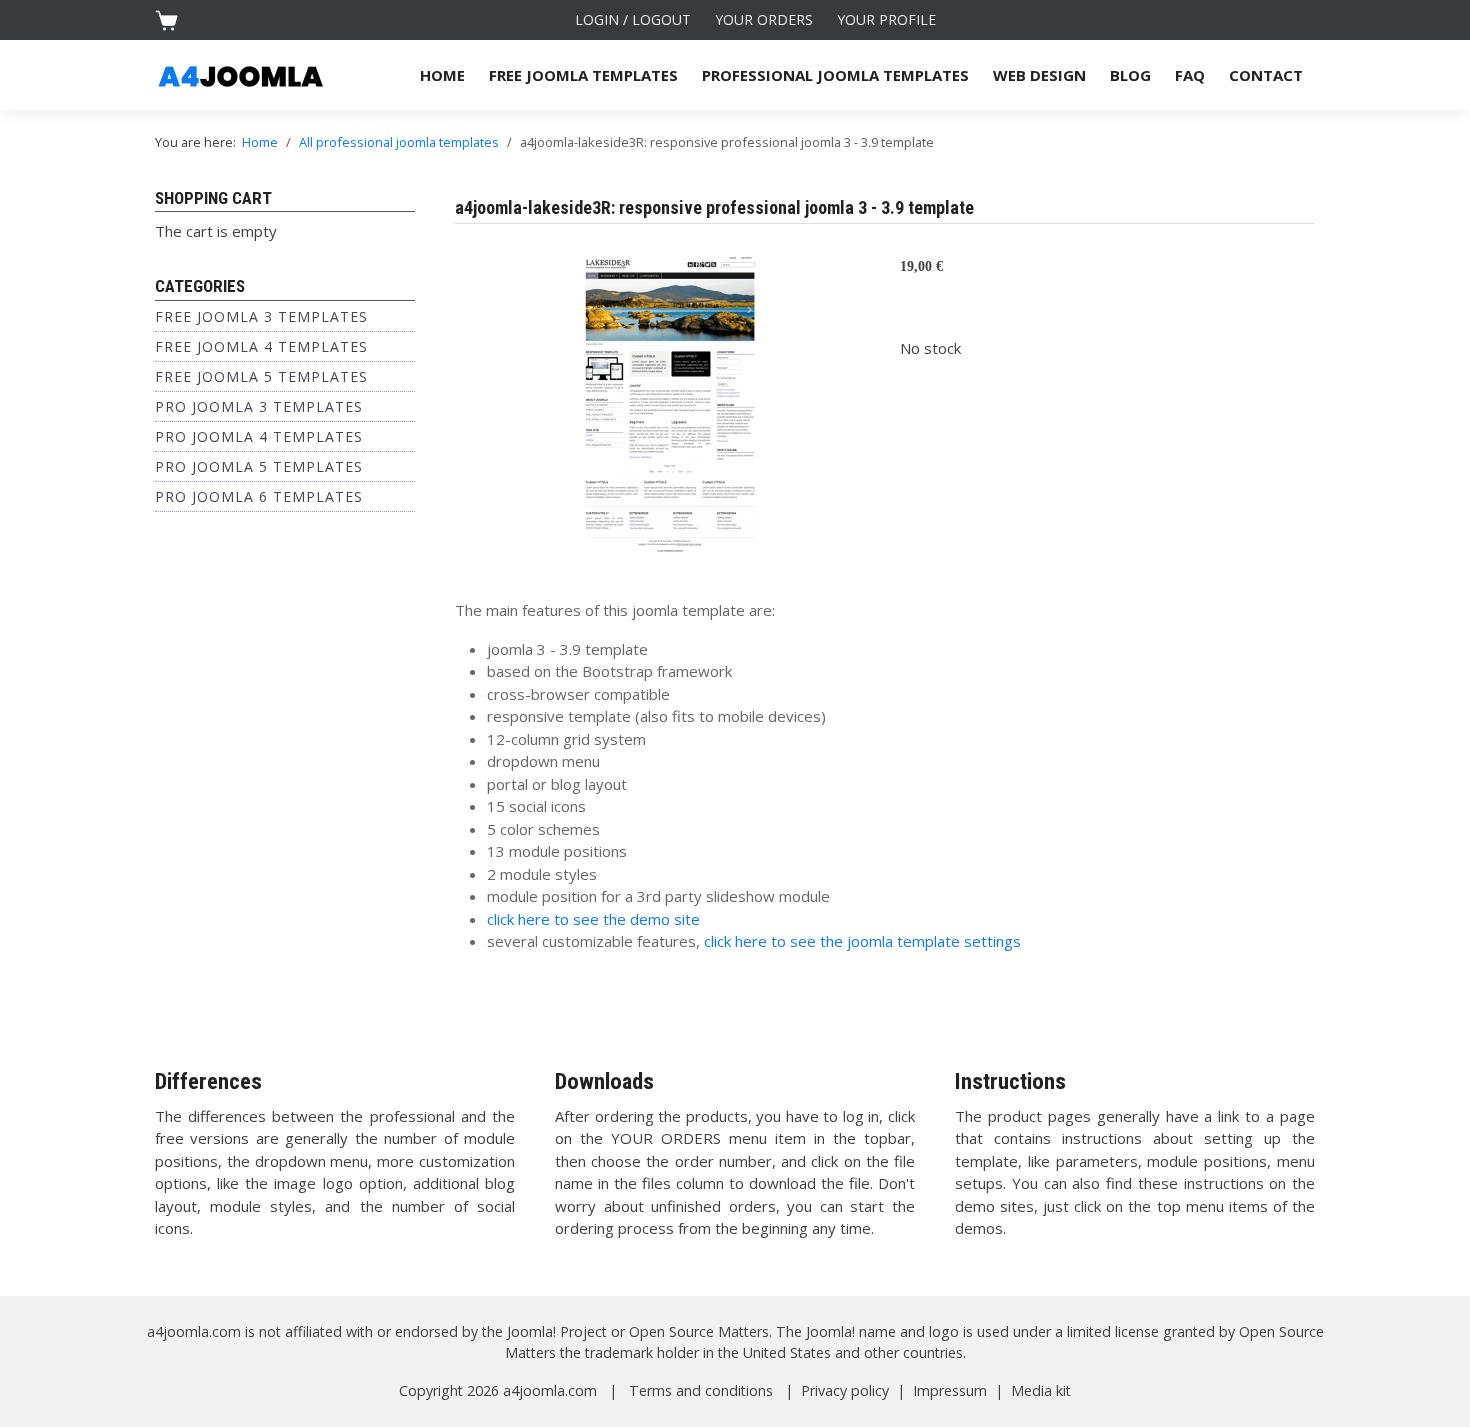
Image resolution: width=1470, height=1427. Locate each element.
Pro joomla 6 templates (259, 496)
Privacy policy (845, 1390)
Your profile (886, 19)
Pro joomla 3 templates (259, 406)
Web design (1039, 75)
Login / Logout (633, 19)
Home (442, 75)
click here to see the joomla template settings (862, 941)
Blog (1130, 75)
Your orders (764, 19)
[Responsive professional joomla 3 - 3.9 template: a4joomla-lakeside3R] (670, 402)
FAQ (1190, 75)
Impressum (950, 1390)
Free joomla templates (583, 75)
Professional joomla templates (835, 75)
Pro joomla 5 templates (259, 466)
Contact (1266, 75)
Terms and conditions (701, 1390)
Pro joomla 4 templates (259, 436)
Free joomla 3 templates (261, 316)
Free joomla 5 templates (261, 376)
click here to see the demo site (593, 919)
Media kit (1041, 1390)
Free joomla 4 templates (261, 346)
